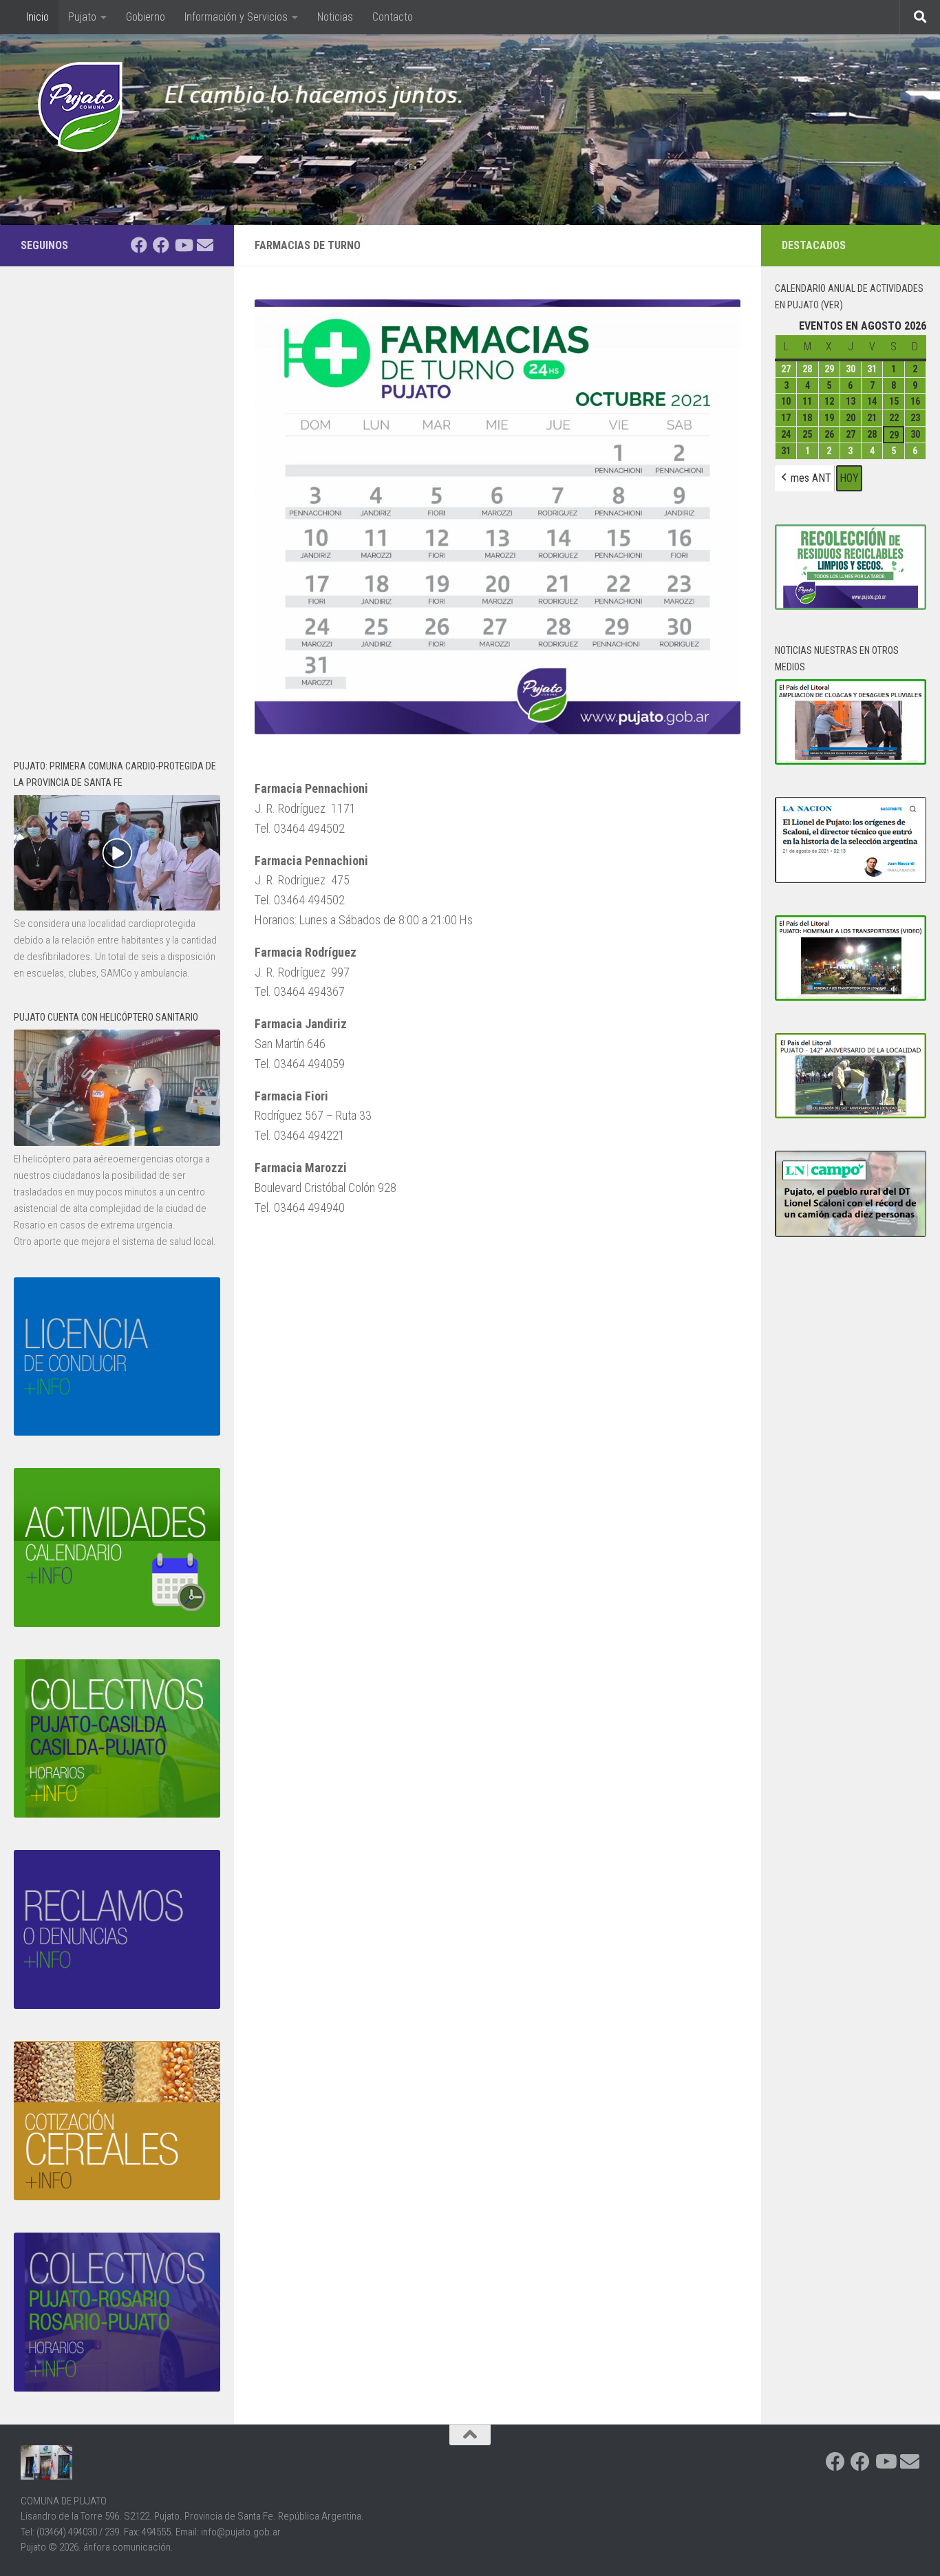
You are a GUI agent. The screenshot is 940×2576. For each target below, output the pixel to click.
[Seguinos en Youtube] (183, 245)
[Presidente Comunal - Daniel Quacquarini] (139, 245)
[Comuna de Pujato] (161, 245)
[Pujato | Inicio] (80, 107)
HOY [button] (849, 478)
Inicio (29, 17)
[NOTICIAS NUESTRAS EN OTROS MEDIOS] (851, 761)
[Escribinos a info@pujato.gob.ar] (205, 245)
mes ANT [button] (811, 478)
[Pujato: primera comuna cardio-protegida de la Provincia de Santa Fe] (117, 907)
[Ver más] (117, 1142)
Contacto (393, 17)
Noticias (335, 17)
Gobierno (146, 17)
